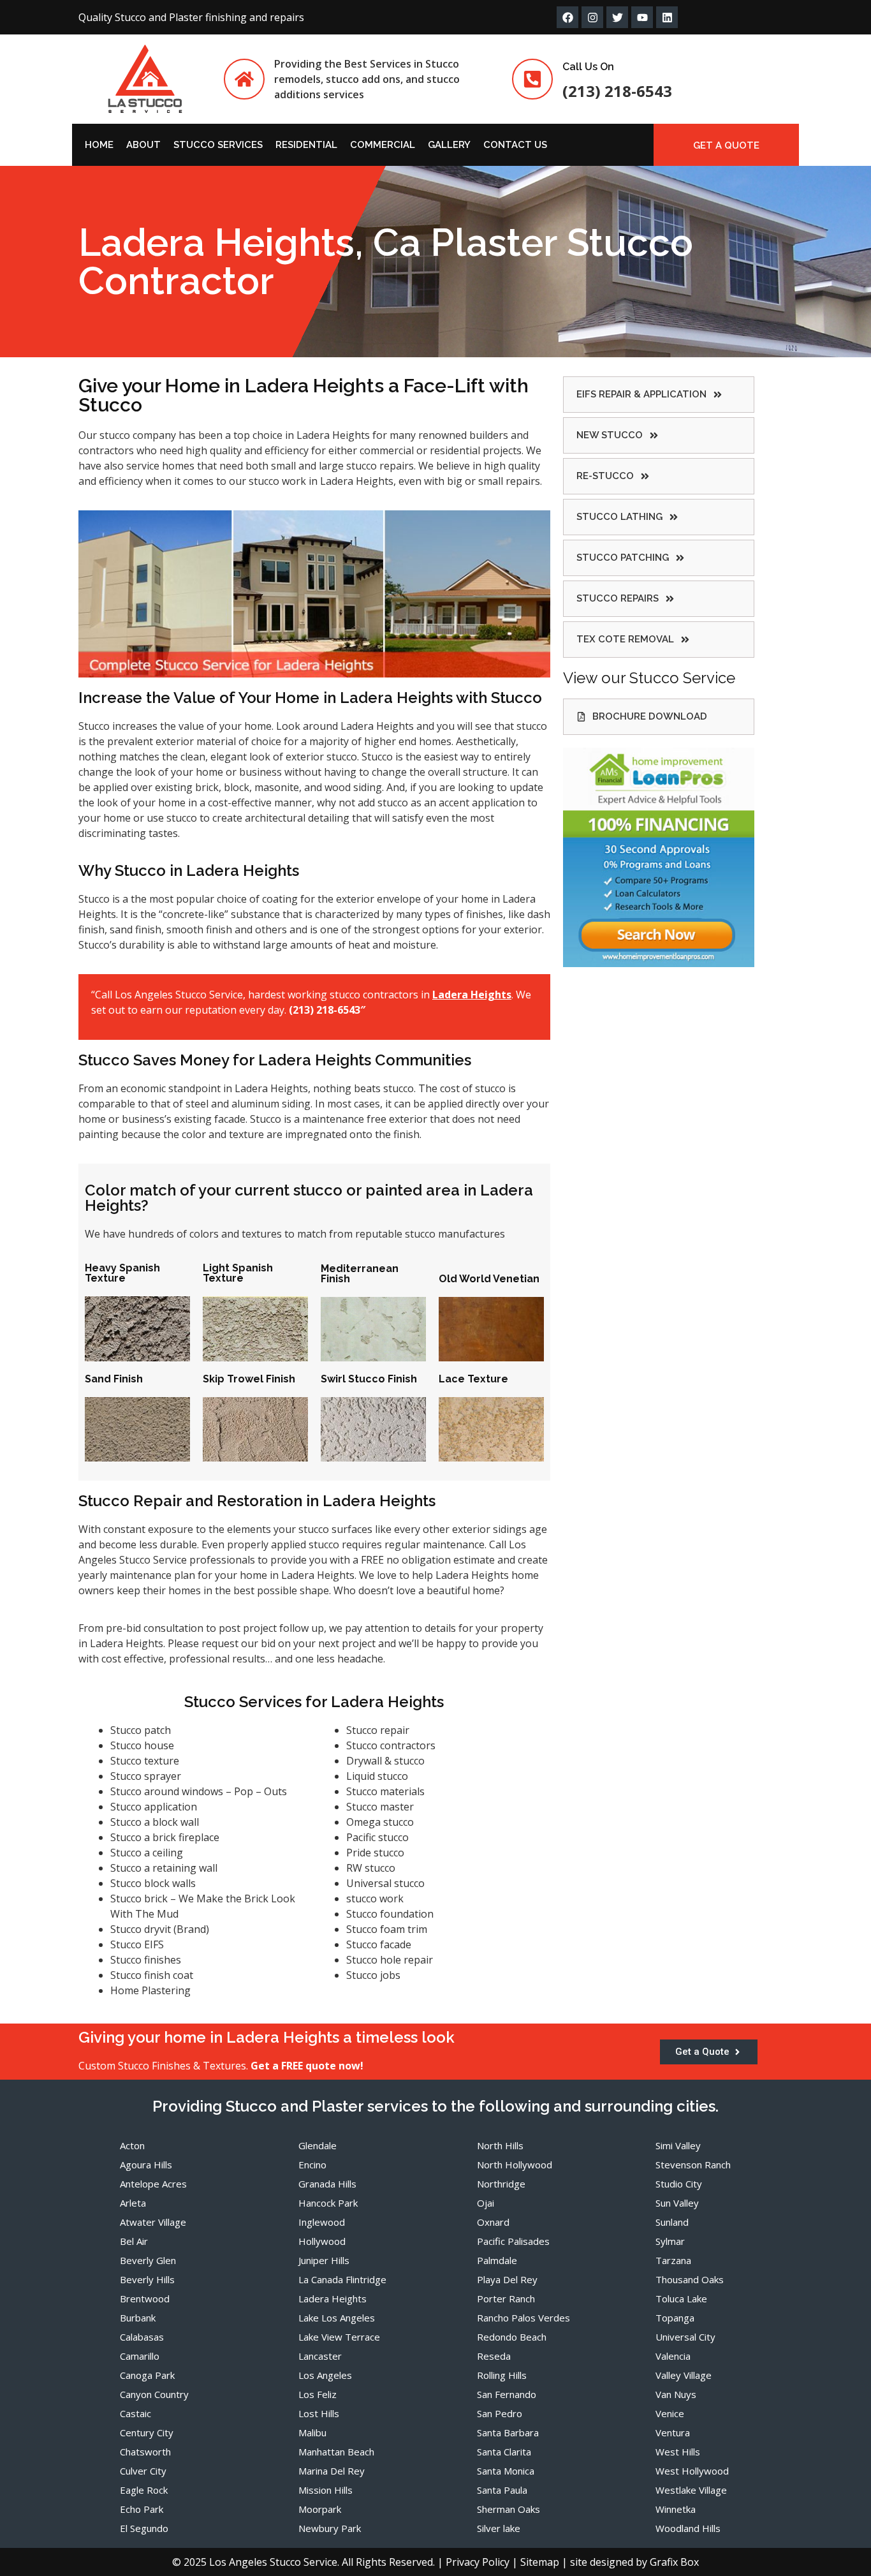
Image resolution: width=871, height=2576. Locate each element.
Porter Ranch (506, 2298)
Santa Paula (502, 2490)
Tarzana (673, 2260)
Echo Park (142, 2509)
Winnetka (676, 2509)
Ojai (486, 2203)
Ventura (673, 2432)
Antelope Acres (153, 2184)
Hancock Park (328, 2203)
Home (99, 145)
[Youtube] (642, 17)
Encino (312, 2165)
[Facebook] (567, 17)
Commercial (383, 145)
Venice (670, 2413)
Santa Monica (506, 2471)
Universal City (685, 2337)
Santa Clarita (504, 2452)
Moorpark (320, 2509)
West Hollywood (692, 2471)
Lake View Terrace (339, 2337)
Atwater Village (153, 2222)
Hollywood (322, 2241)
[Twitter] (617, 17)
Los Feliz (318, 2394)
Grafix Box (674, 2562)
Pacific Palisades (513, 2241)
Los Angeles (325, 2375)
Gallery (449, 145)
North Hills (500, 2145)
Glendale (318, 2145)
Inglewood (322, 2222)
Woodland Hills (688, 2528)
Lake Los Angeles (337, 2318)
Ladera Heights (333, 2298)
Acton (132, 2145)
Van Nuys (676, 2394)
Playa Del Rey (507, 2279)
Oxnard (493, 2222)
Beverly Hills (147, 2279)
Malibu (312, 2432)
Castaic (135, 2413)
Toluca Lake (681, 2298)
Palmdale (497, 2260)
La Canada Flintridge (342, 2279)
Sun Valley (677, 2203)
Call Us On (588, 67)
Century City (147, 2432)
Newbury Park (330, 2528)
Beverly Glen (148, 2260)
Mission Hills (326, 2490)
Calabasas (142, 2337)
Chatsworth (145, 2452)
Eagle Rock (144, 2490)
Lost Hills (319, 2413)
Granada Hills (327, 2184)
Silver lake (499, 2528)
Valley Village (684, 2375)
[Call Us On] (532, 79)
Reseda (494, 2356)
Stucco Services (218, 145)
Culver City (143, 2471)
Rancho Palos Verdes (523, 2318)
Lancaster (320, 2356)
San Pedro (500, 2413)
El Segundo (144, 2528)
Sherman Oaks (509, 2509)
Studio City (679, 2184)
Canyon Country (154, 2394)
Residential (306, 145)
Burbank (138, 2318)
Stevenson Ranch (693, 2165)
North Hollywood (515, 2165)
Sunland (672, 2222)
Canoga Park (147, 2375)
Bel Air (134, 2241)
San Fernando (507, 2394)
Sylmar (670, 2241)
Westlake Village (691, 2490)
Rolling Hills (502, 2375)
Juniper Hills (324, 2260)
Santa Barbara (508, 2432)
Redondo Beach (512, 2337)
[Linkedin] (667, 17)
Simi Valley (678, 2145)
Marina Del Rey (332, 2471)
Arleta (133, 2203)
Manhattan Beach (336, 2452)
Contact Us (515, 145)
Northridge (501, 2184)
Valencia (673, 2356)
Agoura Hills (146, 2165)
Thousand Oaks (690, 2279)
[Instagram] (592, 17)
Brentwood (145, 2298)
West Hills (678, 2452)
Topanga (675, 2318)
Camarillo (140, 2356)
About (143, 145)
